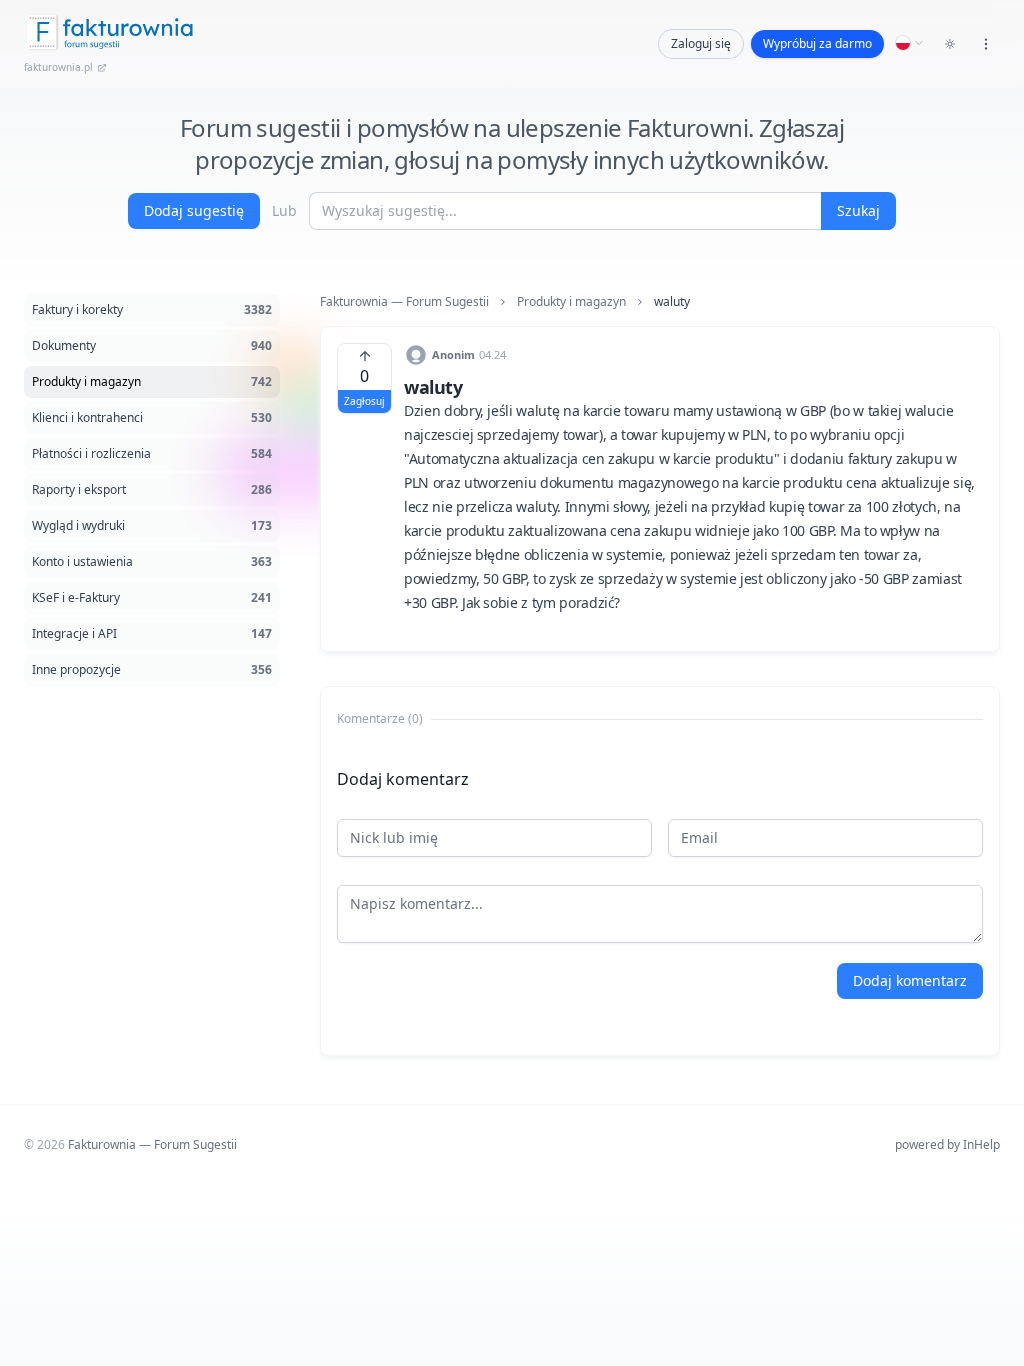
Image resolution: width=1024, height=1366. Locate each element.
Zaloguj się (701, 43)
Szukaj (858, 210)
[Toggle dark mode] (950, 44)
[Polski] (910, 43)
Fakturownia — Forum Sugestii (404, 302)
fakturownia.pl (58, 67)
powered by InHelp (947, 1144)
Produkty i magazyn (571, 302)
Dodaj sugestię (194, 210)
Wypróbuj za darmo (817, 43)
